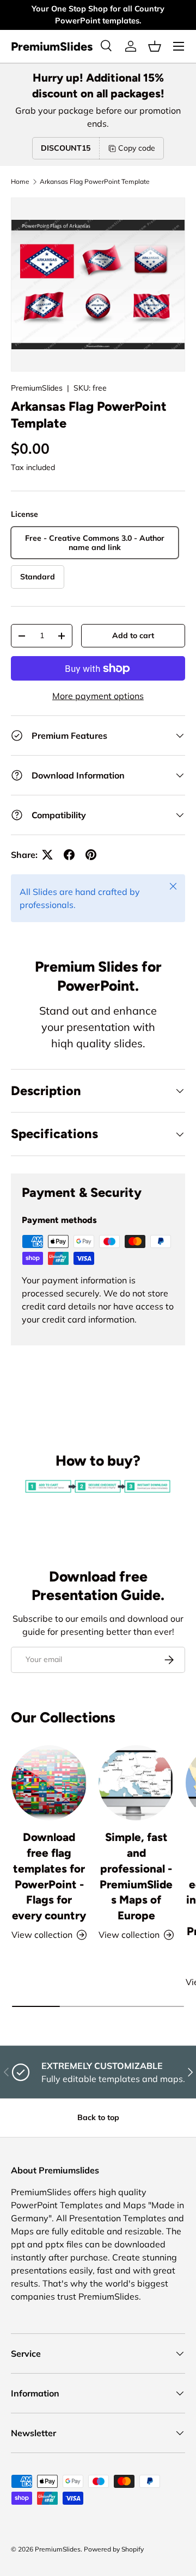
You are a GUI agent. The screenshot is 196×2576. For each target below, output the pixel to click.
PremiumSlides (37, 388)
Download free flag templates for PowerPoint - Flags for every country (49, 1876)
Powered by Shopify (114, 2549)
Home (20, 182)
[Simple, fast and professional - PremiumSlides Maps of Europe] (136, 1783)
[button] (155, 46)
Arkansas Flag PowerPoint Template (95, 182)
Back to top (98, 2117)
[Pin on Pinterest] (91, 855)
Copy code (137, 148)
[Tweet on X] (47, 855)
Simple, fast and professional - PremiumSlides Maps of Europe (136, 1876)
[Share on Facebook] (69, 855)
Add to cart (133, 635)
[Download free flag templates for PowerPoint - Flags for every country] (49, 1783)
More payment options (98, 696)
